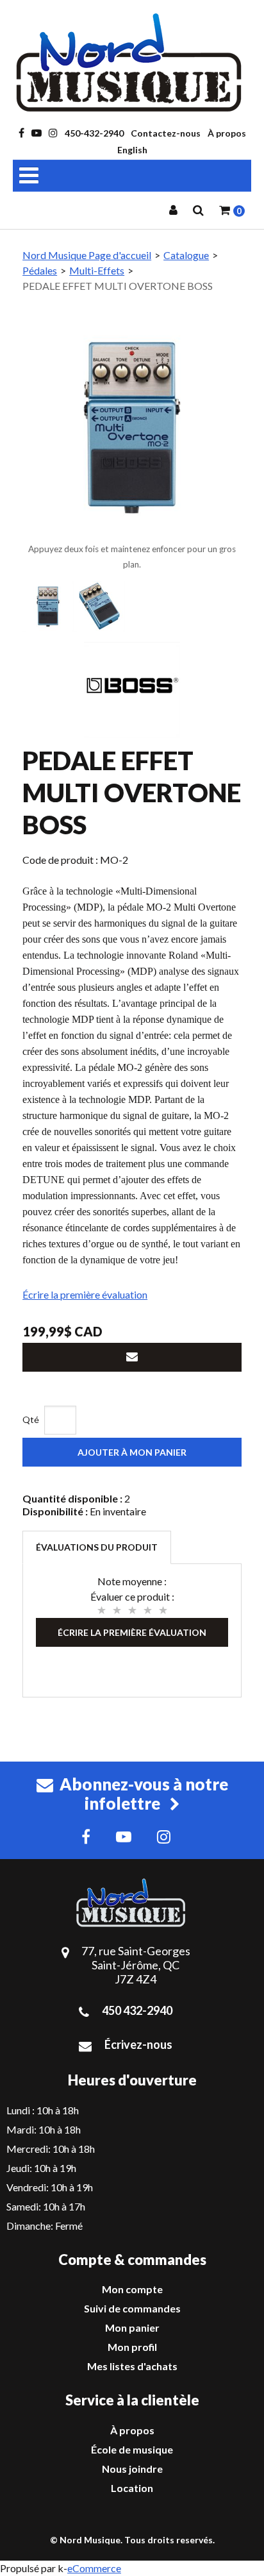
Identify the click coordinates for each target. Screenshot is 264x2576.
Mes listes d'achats (132, 2366)
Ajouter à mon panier (132, 1452)
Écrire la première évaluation (85, 1294)
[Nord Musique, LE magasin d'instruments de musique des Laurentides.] (132, 63)
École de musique (132, 2449)
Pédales (40, 270)
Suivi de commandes (132, 2308)
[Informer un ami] (132, 1357)
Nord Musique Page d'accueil (87, 255)
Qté (31, 1419)
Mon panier (132, 2328)
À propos (227, 133)
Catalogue (186, 255)
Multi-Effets (97, 270)
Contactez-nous (166, 133)
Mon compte (132, 2289)
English (132, 150)
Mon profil (132, 2347)
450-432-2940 (94, 133)
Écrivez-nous (138, 2044)
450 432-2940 (137, 2010)
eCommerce (94, 2568)
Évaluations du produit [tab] (97, 1547)
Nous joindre (132, 2469)
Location (132, 2488)
